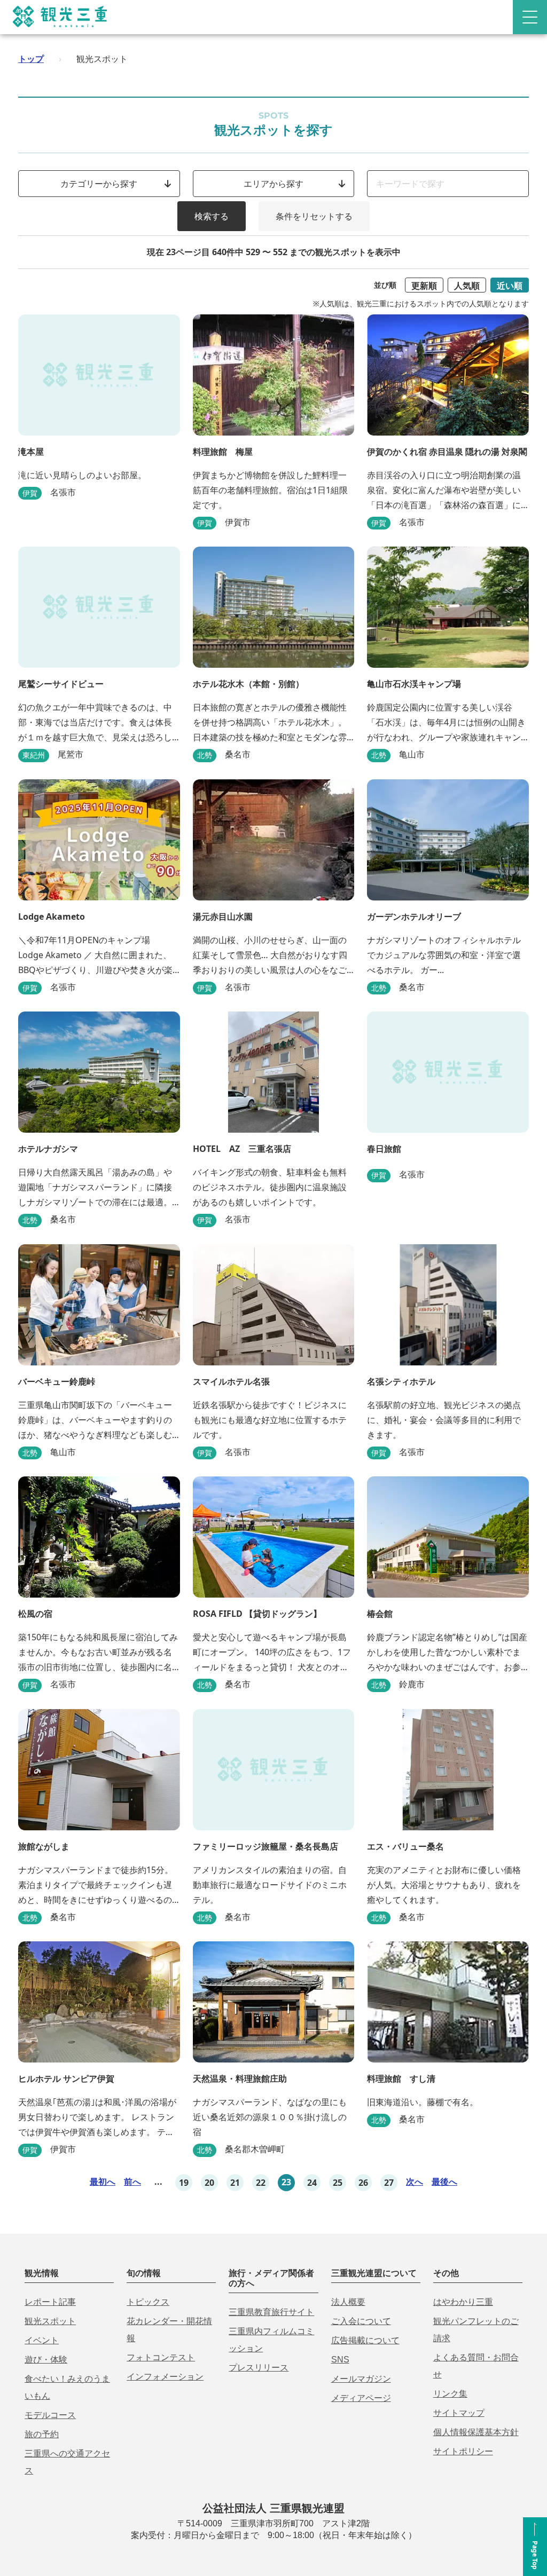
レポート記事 (50, 2302)
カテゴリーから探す (99, 184)
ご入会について (361, 2321)
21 (235, 2183)
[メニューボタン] (530, 17)
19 (184, 2183)
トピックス (148, 2302)
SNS (340, 2360)
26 (363, 2183)
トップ (31, 59)
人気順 (467, 286)
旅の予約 (42, 2434)
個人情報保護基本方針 (476, 2432)
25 (338, 2183)
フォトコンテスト (161, 2357)
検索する (212, 216)
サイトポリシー (463, 2451)
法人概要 (348, 2302)
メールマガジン (361, 2379)
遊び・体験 (46, 2360)
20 (209, 2183)
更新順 (424, 286)
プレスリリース (259, 2368)
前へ (132, 2182)
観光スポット (50, 2321)
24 (312, 2183)
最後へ (444, 2182)
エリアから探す (273, 184)
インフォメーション (165, 2377)
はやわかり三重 (463, 2302)
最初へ (103, 2182)
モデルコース (50, 2415)
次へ (415, 2182)
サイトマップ (459, 2413)
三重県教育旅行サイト (271, 2312)
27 (389, 2183)
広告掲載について (365, 2340)
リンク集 (450, 2394)
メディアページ (361, 2398)
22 (261, 2183)
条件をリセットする (314, 216)
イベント (42, 2340)
